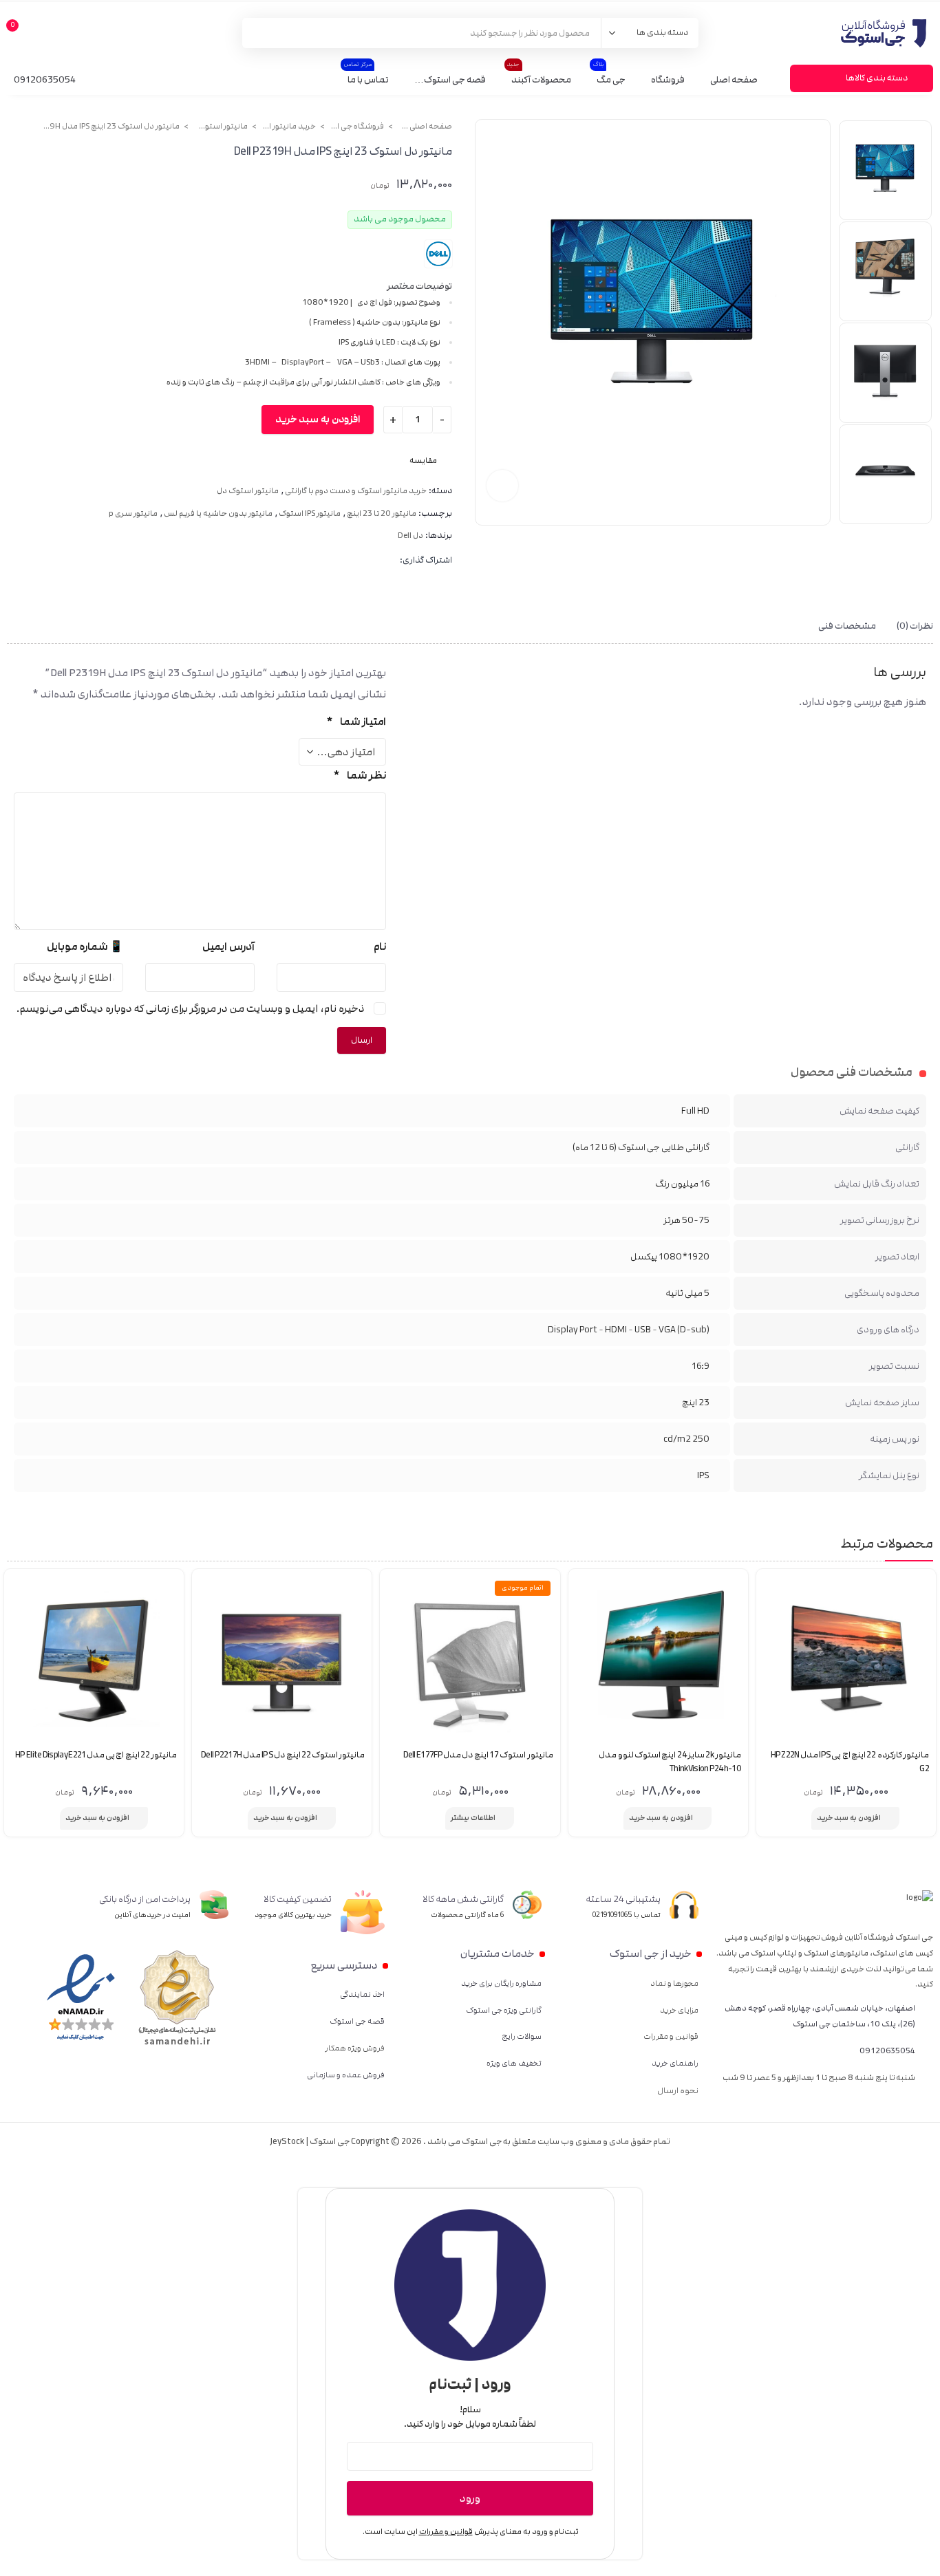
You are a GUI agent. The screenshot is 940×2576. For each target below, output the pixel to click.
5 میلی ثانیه (687, 1293)
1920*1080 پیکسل (670, 1257)
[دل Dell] (438, 254)
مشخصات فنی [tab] (847, 626)
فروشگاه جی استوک (356, 127)
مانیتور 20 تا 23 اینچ (382, 514)
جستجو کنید (260, 33)
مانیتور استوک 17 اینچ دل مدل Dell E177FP (478, 1755)
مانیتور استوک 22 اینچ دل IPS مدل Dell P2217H (283, 1755)
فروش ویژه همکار (355, 2048)
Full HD (695, 1111)
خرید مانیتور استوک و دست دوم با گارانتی (288, 127)
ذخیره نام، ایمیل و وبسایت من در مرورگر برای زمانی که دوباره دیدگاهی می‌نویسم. (190, 1009)
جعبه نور (502, 486)
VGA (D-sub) (684, 1330)
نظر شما (360, 776)
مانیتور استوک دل (220, 127)
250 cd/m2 (686, 1439)
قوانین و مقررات (446, 2532)
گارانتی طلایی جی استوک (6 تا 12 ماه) (641, 1147)
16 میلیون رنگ (682, 1184)
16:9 (701, 1366)
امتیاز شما (356, 722)
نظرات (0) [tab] (915, 626)
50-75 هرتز (686, 1220)
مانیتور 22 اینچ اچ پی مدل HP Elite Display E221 (96, 1755)
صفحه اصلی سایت (425, 127)
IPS (703, 1475)
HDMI (616, 1330)
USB (643, 1330)
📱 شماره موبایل (85, 947)
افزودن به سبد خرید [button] (849, 1818)
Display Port (573, 1330)
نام (380, 947)
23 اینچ (696, 1403)
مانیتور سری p (133, 514)
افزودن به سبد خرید (318, 420)
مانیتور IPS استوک (310, 514)
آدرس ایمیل (228, 947)
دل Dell (410, 536)
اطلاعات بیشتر (473, 1818)
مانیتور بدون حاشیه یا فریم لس (218, 514)
